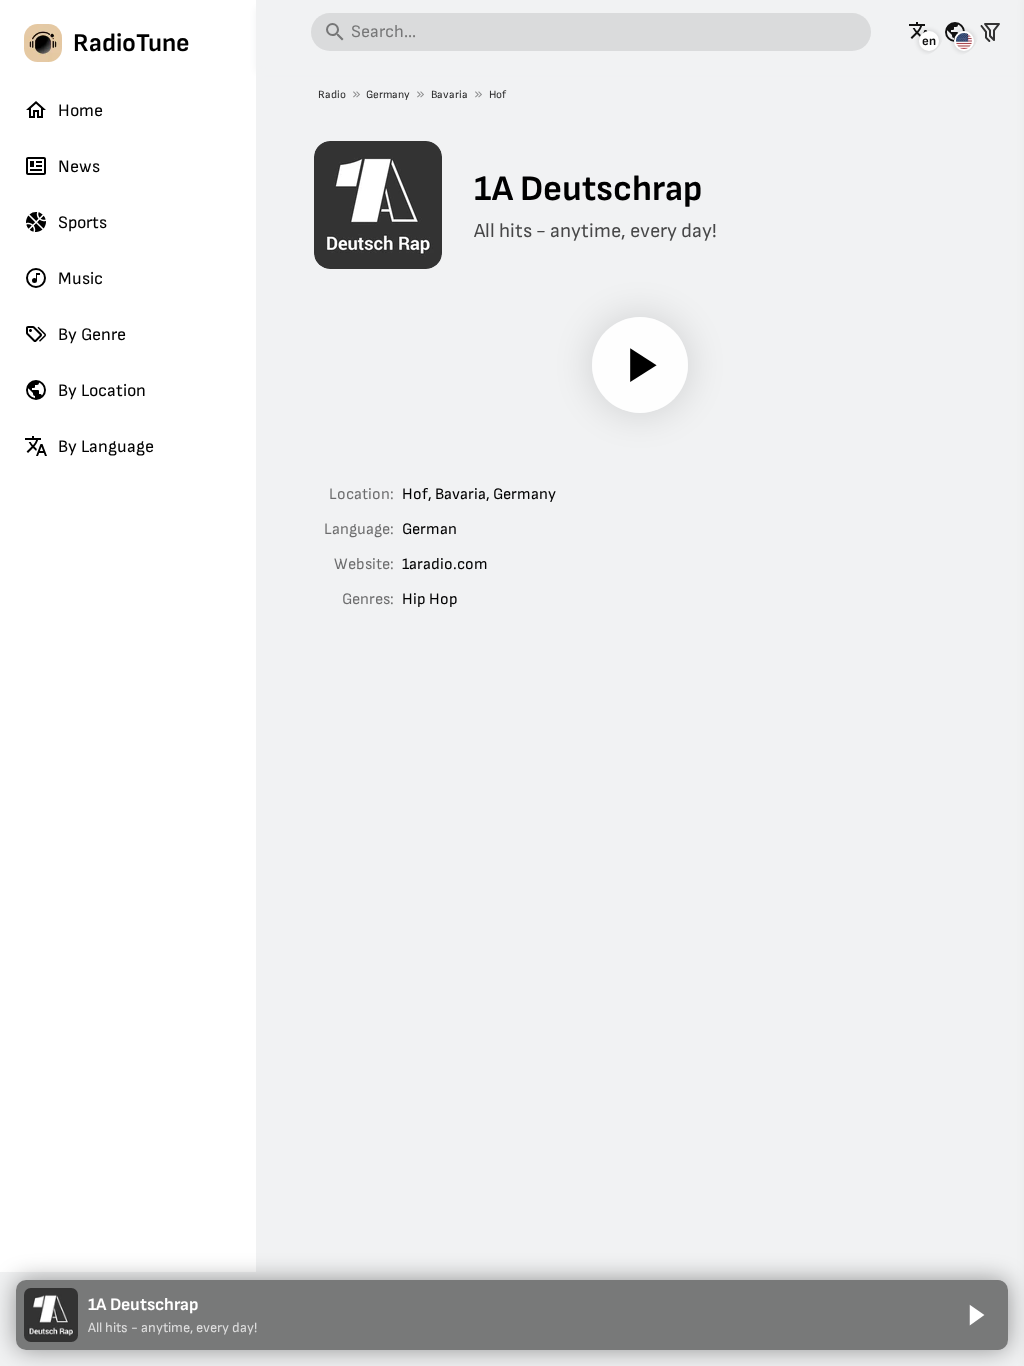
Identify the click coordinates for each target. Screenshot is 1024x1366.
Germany (388, 94)
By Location (102, 390)
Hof (497, 94)
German (429, 529)
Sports (82, 222)
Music (80, 278)
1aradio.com (445, 564)
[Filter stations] (990, 32)
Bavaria (449, 94)
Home (80, 110)
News (79, 166)
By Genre (92, 334)
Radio (332, 94)
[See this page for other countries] (955, 32)
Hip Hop (430, 599)
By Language (106, 446)
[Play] (640, 365)
